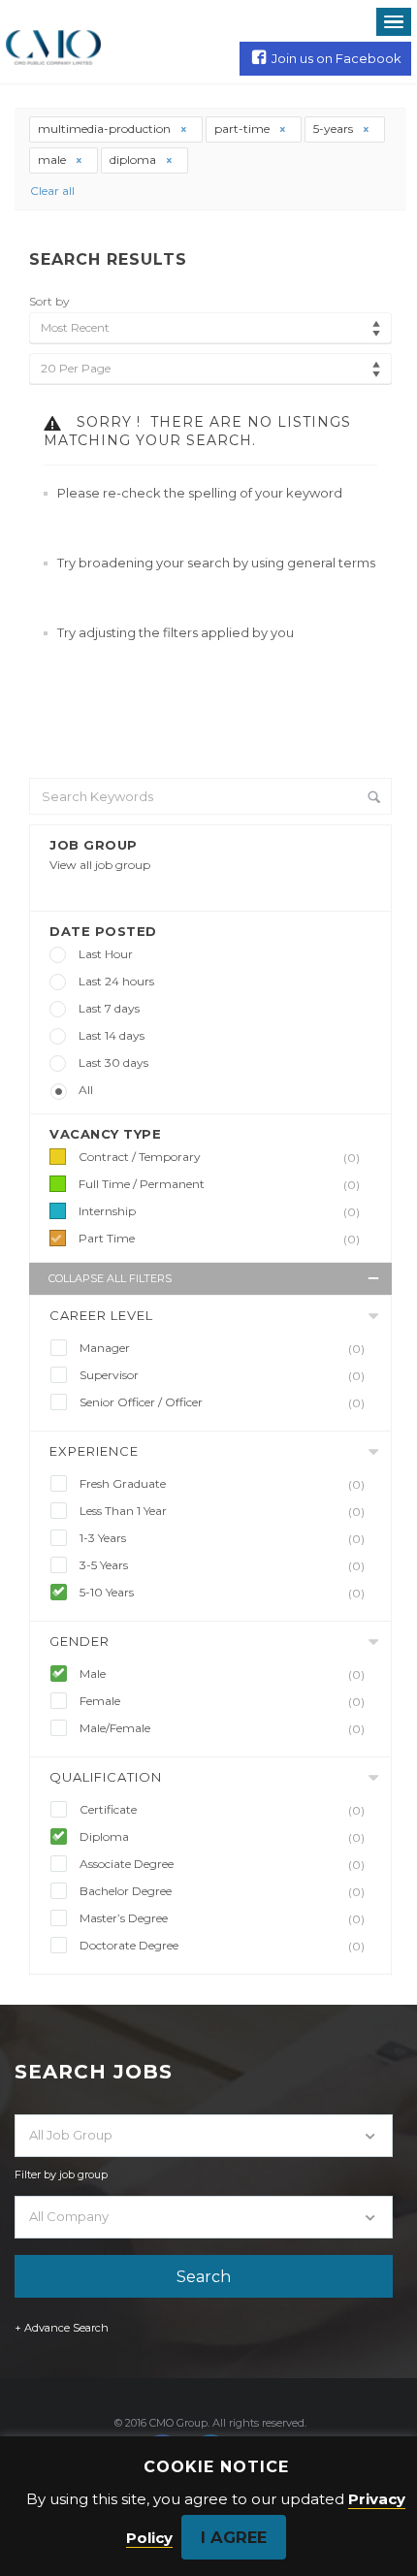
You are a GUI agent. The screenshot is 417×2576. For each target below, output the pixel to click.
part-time (243, 129)
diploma (134, 160)
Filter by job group (61, 2174)
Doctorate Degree (222, 1946)
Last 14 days (112, 1035)
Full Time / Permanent (219, 1184)
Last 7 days (109, 1008)
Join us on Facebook (337, 58)
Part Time (219, 1239)
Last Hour (106, 954)
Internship (219, 1211)
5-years (335, 129)
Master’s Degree (222, 1918)
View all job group (100, 865)
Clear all (52, 191)
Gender (80, 1641)
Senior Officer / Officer (222, 1402)
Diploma (222, 1837)
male (53, 160)
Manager (222, 1348)
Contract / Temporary (219, 1157)
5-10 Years (222, 1593)
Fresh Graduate (222, 1484)
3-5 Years (222, 1565)
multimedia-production (106, 129)
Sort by (49, 301)
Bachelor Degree (222, 1891)
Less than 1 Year (222, 1511)
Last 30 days (113, 1063)
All (86, 1090)
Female (222, 1701)
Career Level (101, 1315)
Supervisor (222, 1375)
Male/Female (222, 1728)
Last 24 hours (116, 981)
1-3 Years (222, 1538)
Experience (94, 1451)
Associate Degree (222, 1864)
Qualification (106, 1777)
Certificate (222, 1810)
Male (222, 1674)
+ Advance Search (62, 2328)
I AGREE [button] (234, 2537)
